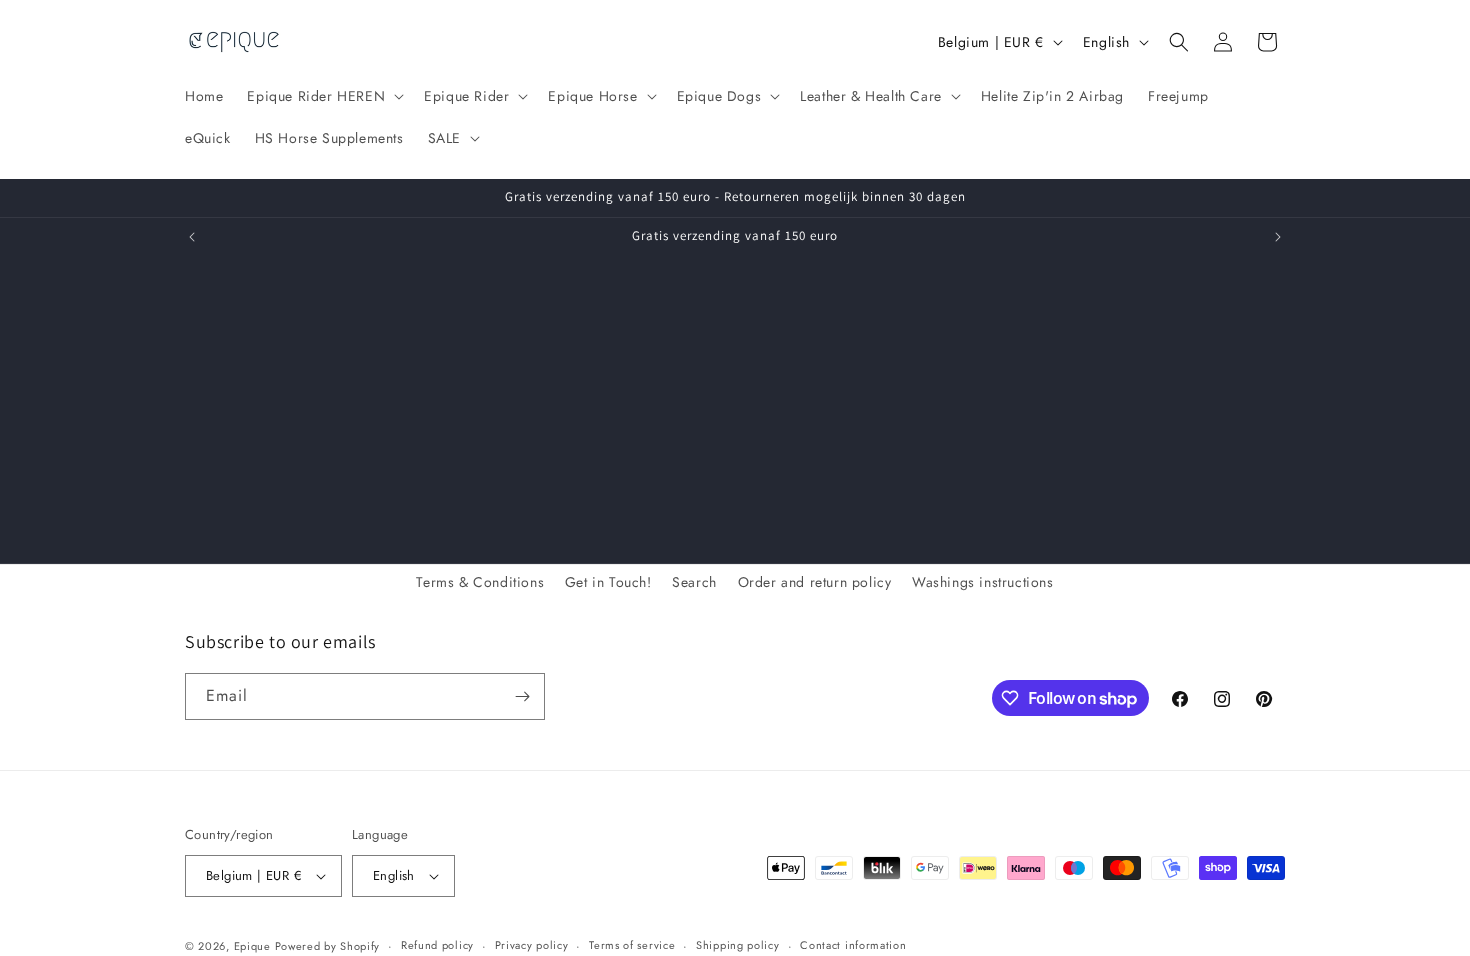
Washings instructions (983, 582)
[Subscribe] (522, 696)
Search (694, 582)
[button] (323, 96)
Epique (254, 946)
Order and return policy (815, 582)
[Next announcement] (1278, 237)
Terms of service (632, 945)
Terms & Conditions (480, 582)
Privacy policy (532, 945)
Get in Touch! (608, 582)
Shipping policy (738, 945)
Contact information (853, 945)
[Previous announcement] (192, 237)
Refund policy (437, 945)
